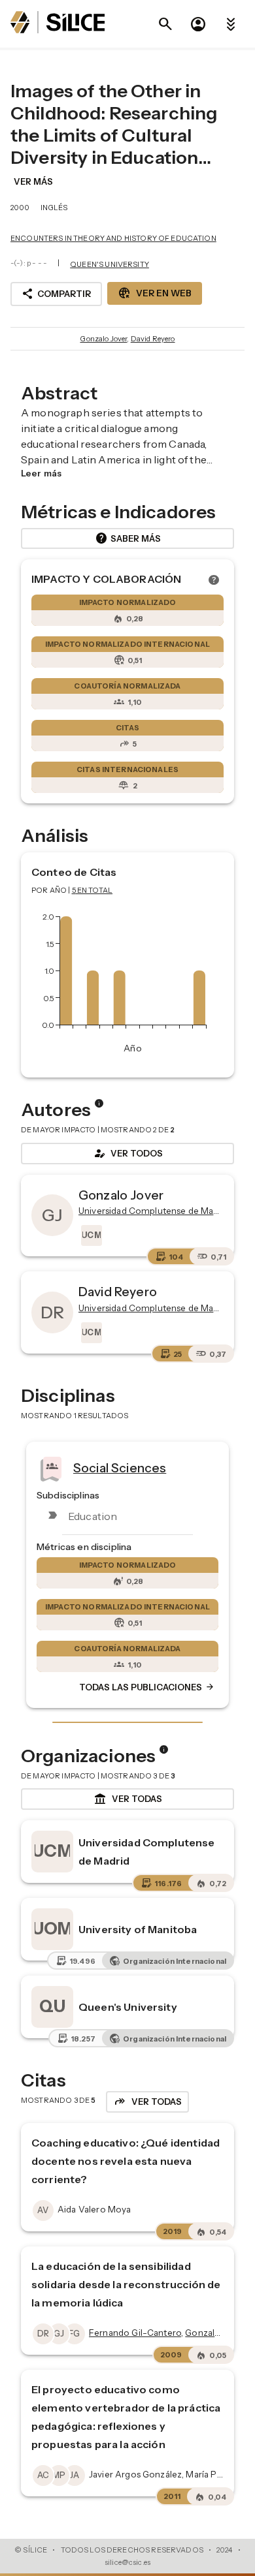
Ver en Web (155, 293)
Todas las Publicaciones (147, 1687)
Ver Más (33, 181)
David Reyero (153, 339)
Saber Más (128, 538)
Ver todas (128, 1799)
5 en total (93, 890)
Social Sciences (120, 1467)
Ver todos (127, 1153)
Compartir (56, 294)
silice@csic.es (127, 2562)
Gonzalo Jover (103, 339)
